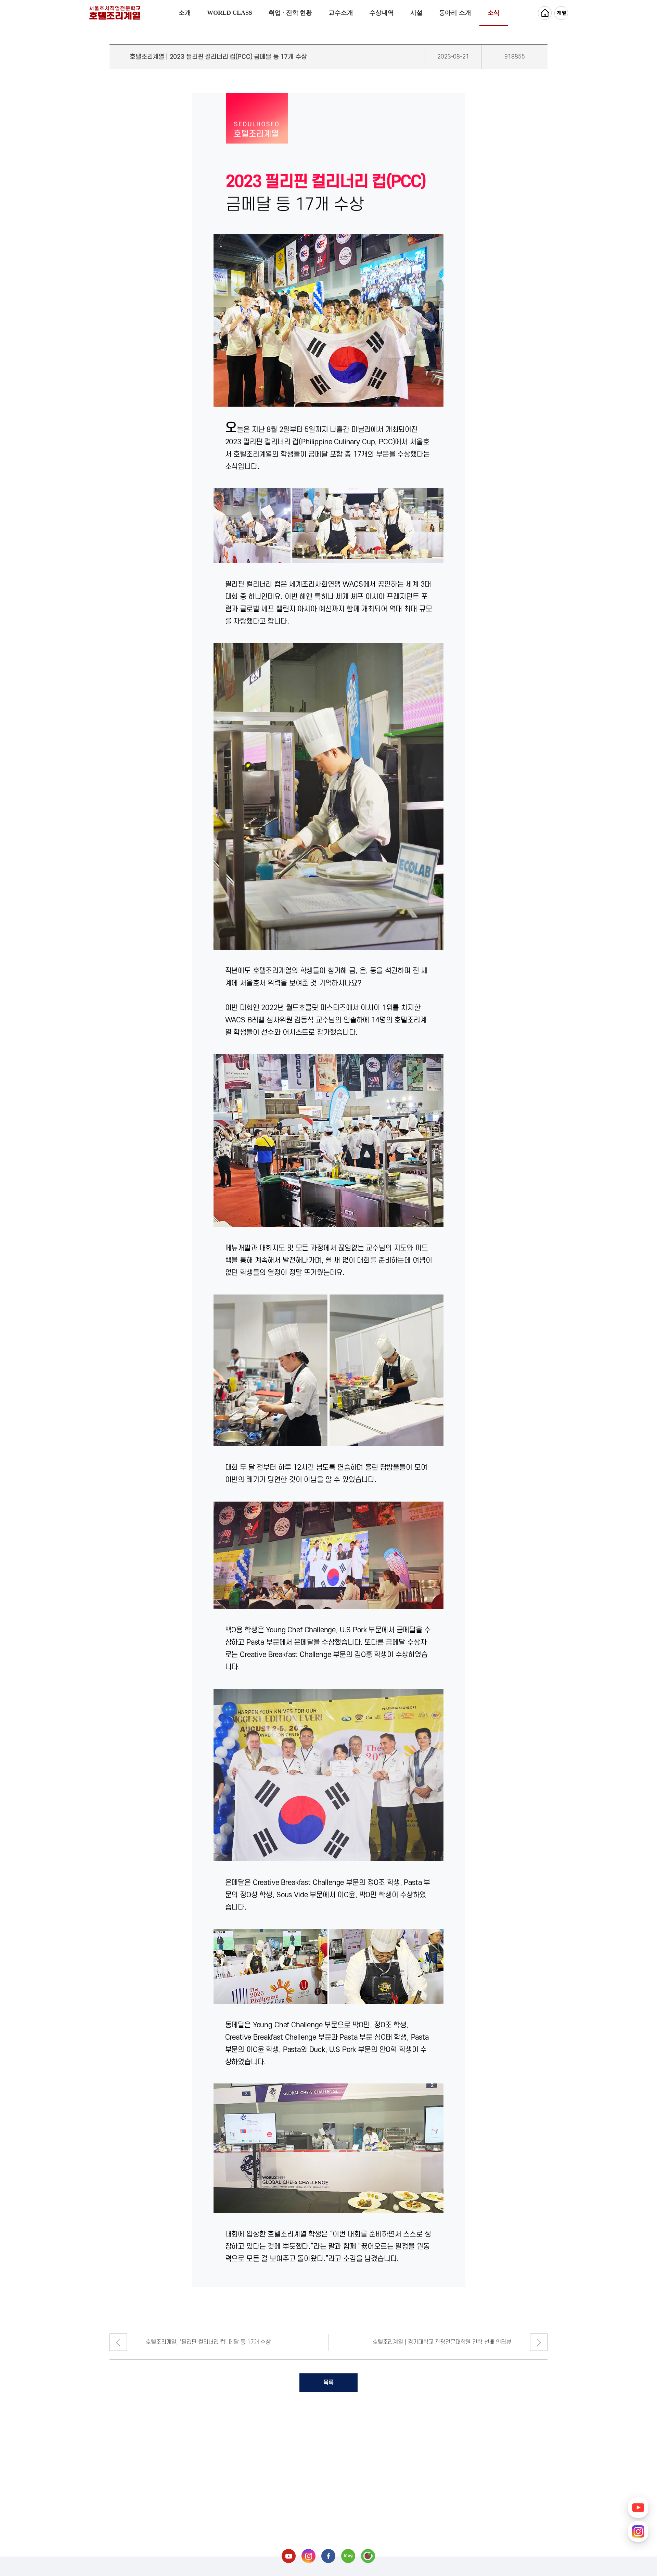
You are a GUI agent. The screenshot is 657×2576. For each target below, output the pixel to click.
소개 (185, 13)
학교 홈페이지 (545, 13)
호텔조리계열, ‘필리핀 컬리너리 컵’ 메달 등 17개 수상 (208, 2342)
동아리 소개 (455, 13)
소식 (494, 13)
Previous (118, 2342)
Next (539, 2342)
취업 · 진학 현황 (290, 13)
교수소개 (341, 13)
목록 (328, 2383)
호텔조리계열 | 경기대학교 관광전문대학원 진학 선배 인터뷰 (442, 2342)
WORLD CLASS (229, 13)
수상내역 (381, 13)
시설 (416, 13)
